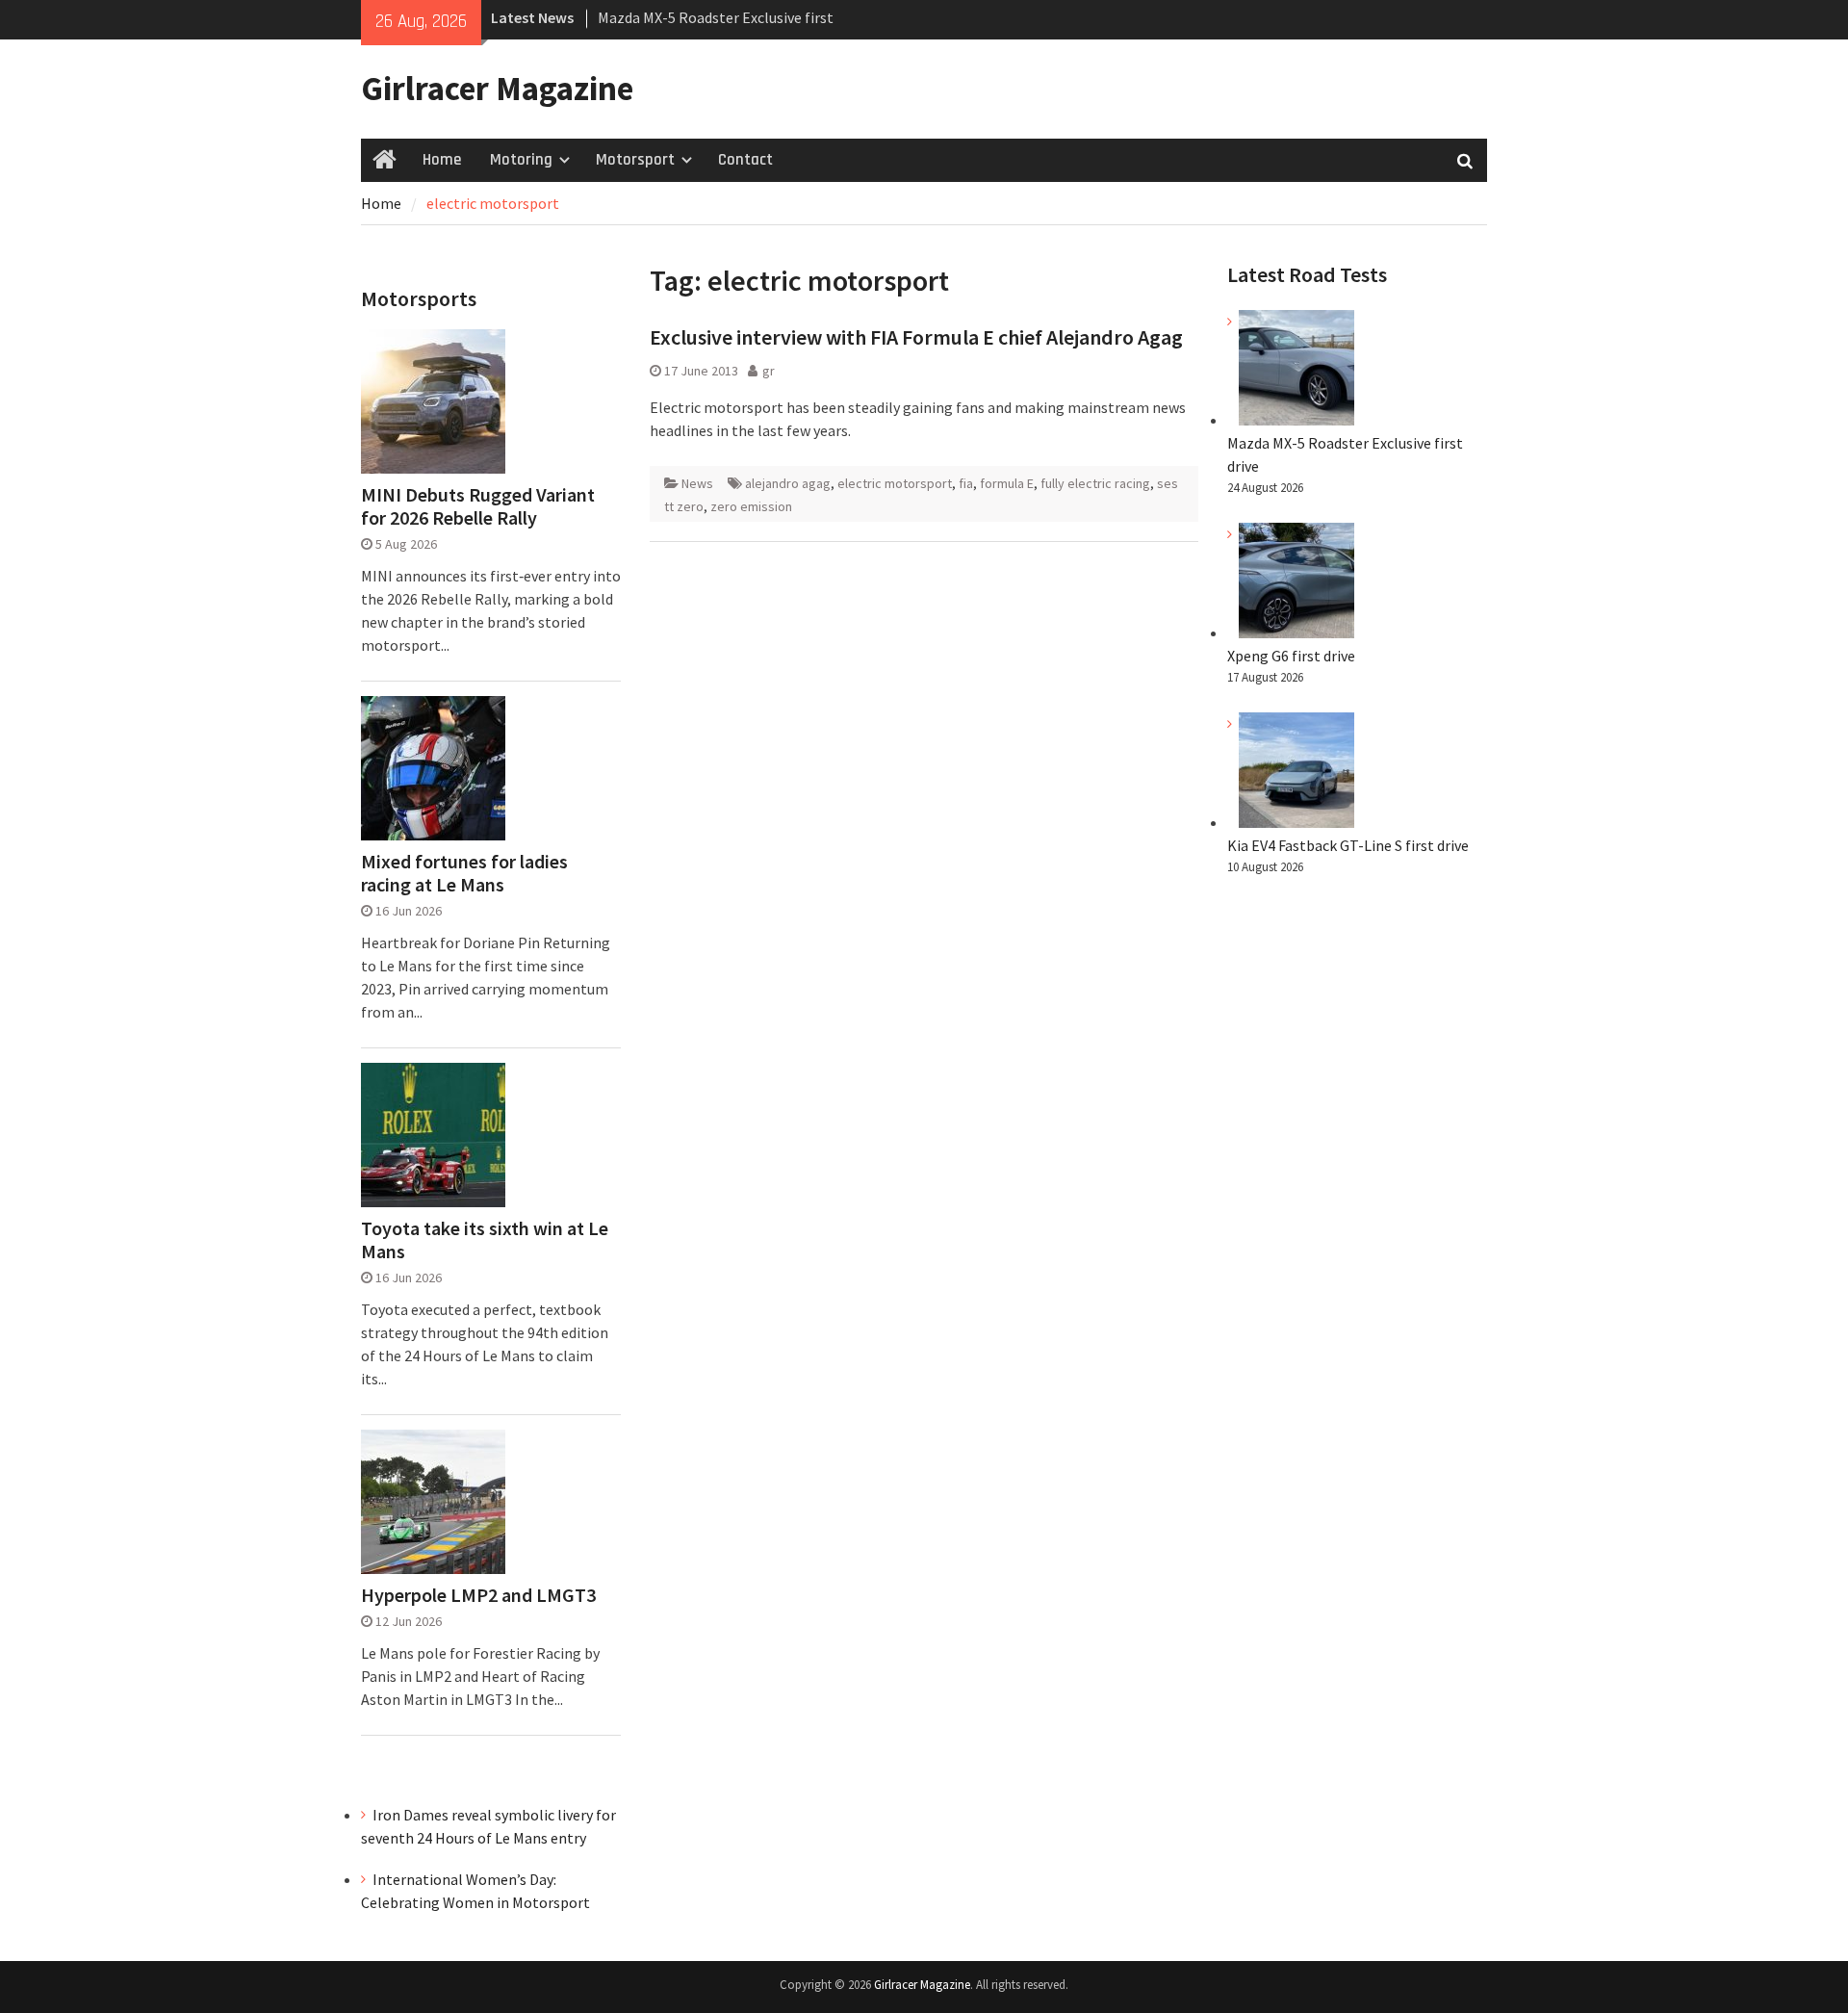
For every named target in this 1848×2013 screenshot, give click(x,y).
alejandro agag (788, 483)
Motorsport (635, 160)
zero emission (751, 506)
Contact (745, 160)
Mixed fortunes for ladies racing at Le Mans (464, 873)
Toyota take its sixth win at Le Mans (485, 1240)
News (697, 483)
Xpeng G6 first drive (1291, 656)
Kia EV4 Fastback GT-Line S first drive (1348, 845)
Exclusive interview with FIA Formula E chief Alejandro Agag (916, 337)
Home (442, 160)
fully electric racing (1095, 483)
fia (966, 483)
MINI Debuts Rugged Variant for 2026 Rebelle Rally (478, 506)
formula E (1007, 483)
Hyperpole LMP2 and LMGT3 (478, 1595)
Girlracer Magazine (497, 89)
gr (769, 371)
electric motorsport (895, 483)
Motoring (521, 160)
